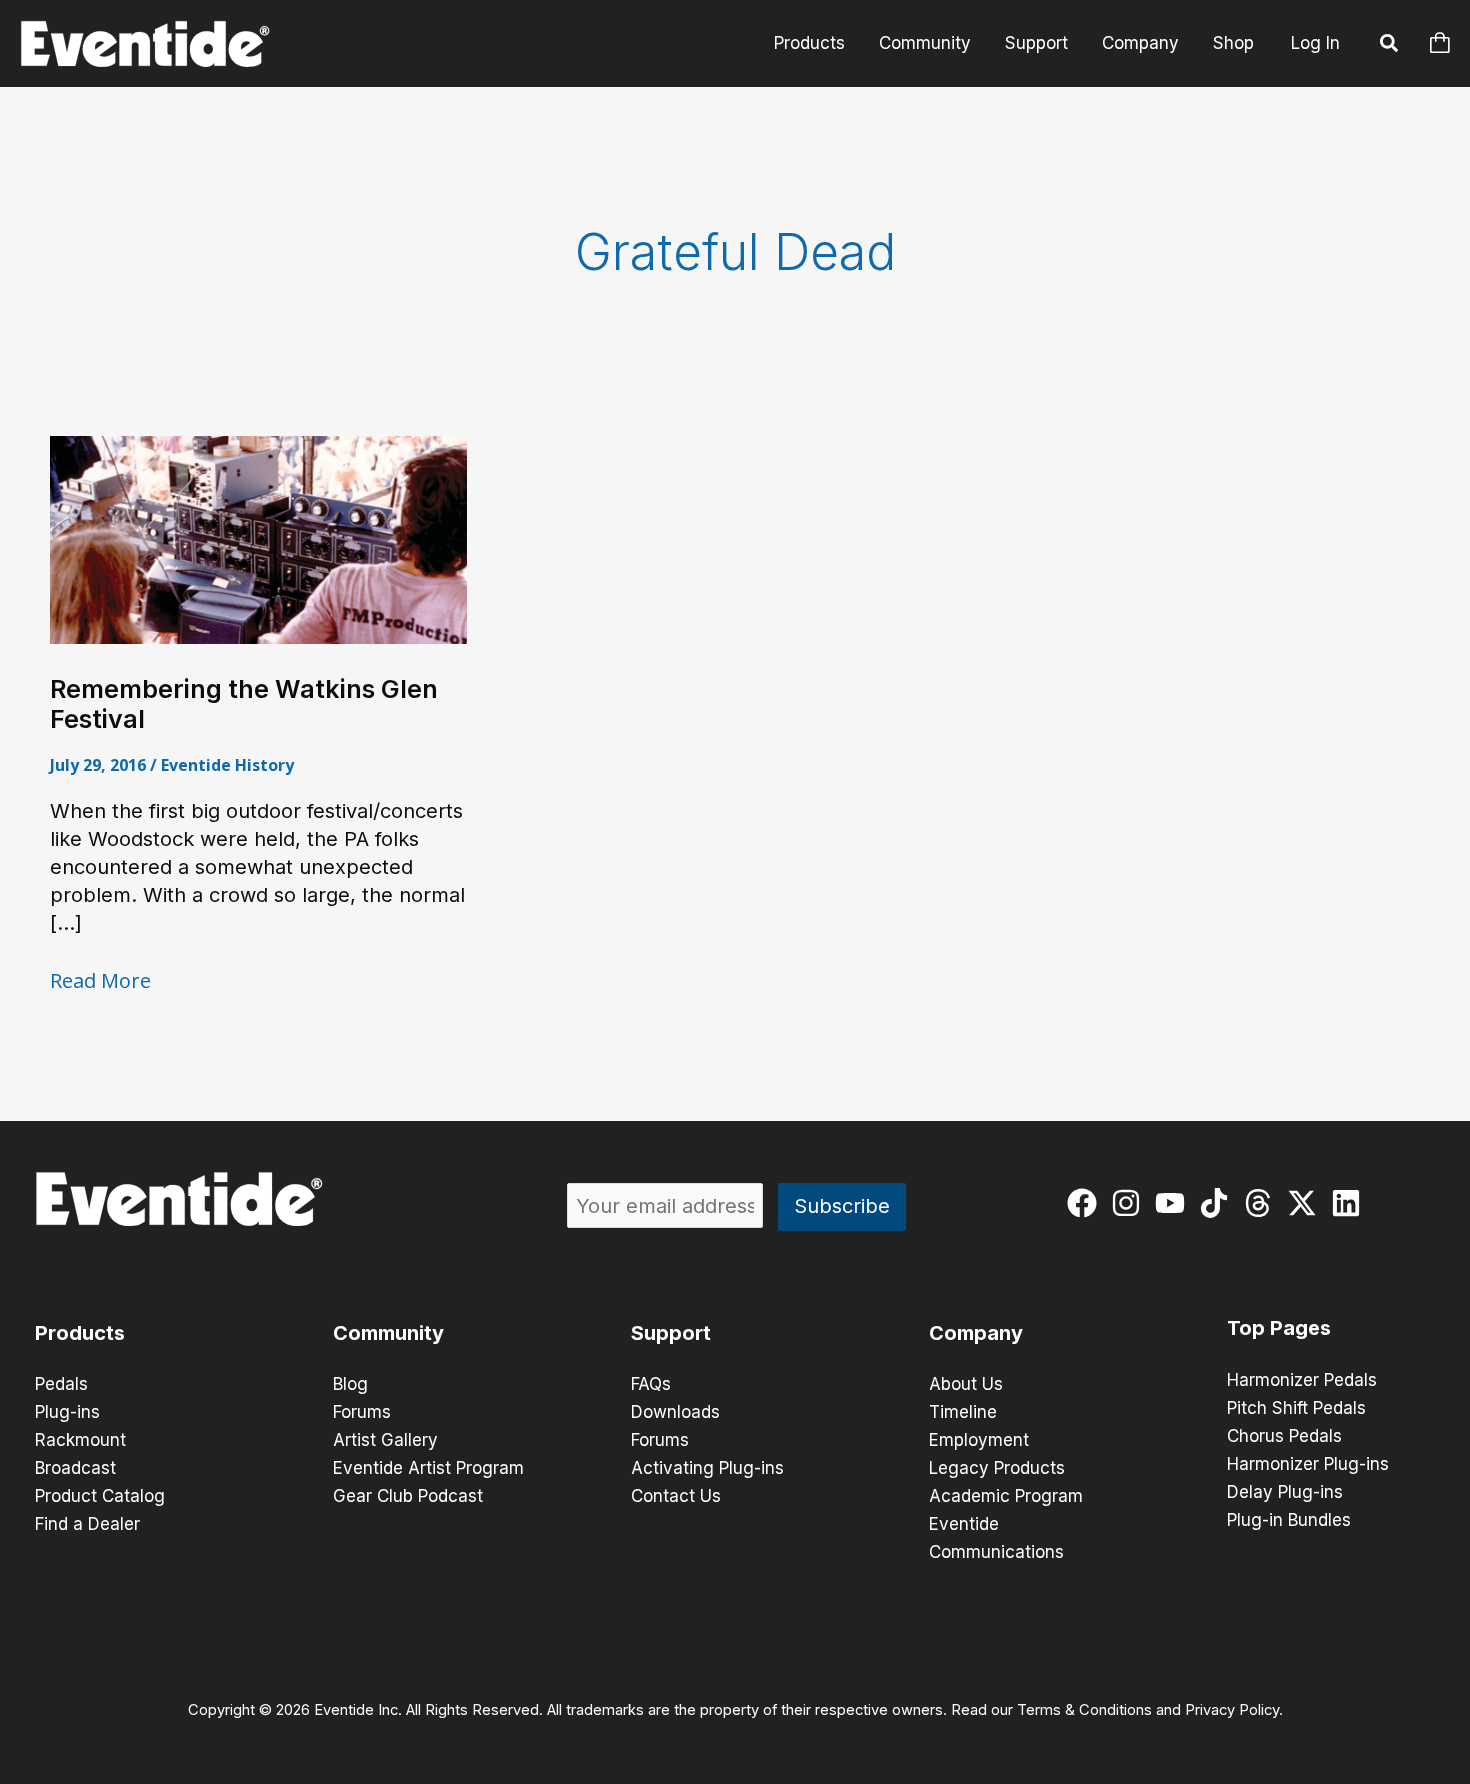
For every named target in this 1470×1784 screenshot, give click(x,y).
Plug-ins (67, 1412)
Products (809, 43)
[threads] (1262, 1203)
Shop (1233, 43)
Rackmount (80, 1440)
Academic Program (1006, 1496)
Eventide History (227, 765)
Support (1036, 43)
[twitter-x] (1306, 1203)
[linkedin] (1350, 1203)
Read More (100, 981)
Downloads (675, 1412)
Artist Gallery (385, 1440)
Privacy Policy (1232, 1710)
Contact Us (676, 1496)
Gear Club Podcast (408, 1496)
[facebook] (1086, 1203)
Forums (362, 1412)
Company (1140, 43)
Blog (350, 1384)
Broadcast (75, 1468)
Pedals (61, 1384)
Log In (1315, 43)
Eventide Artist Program (428, 1468)
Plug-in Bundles (1289, 1520)
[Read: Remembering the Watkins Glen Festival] (258, 539)
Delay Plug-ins (1285, 1492)
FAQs (651, 1384)
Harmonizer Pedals (1302, 1380)
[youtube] (1174, 1203)
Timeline (963, 1412)
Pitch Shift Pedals (1296, 1408)
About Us (966, 1384)
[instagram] (1130, 1203)
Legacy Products (997, 1468)
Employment (979, 1440)
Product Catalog (100, 1496)
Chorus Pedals (1284, 1436)
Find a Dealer (87, 1524)
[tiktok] (1218, 1203)
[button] (1390, 46)
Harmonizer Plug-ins (1308, 1464)
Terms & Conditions (1084, 1710)
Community (925, 43)
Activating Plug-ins (707, 1468)
